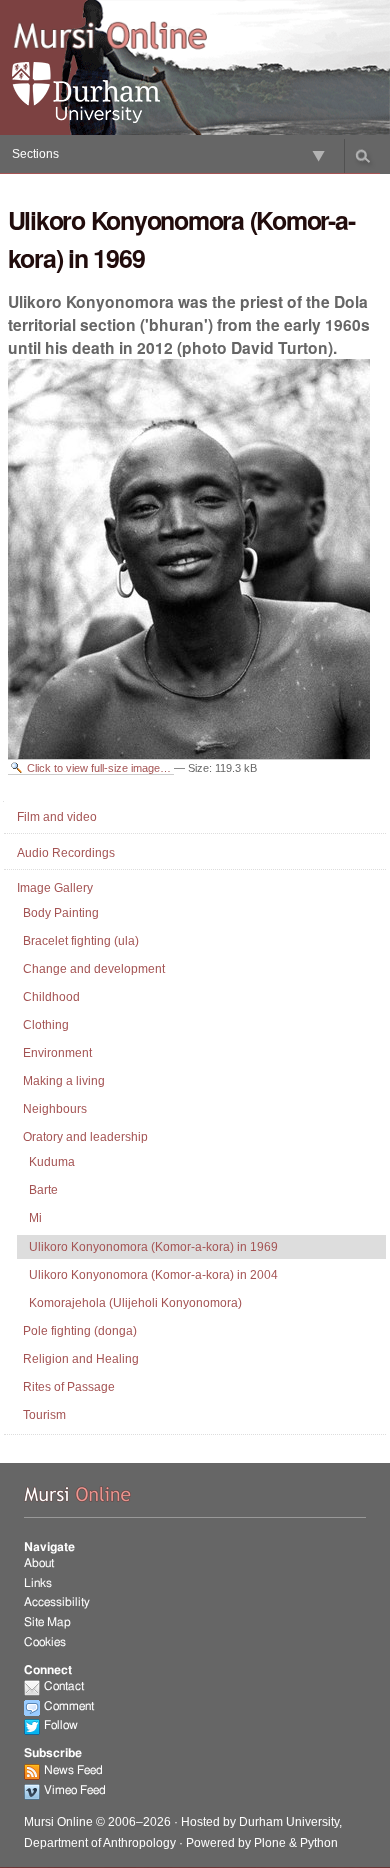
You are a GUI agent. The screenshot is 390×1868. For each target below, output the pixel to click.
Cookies (45, 1642)
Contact (64, 1686)
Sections (35, 154)
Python (319, 1843)
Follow (61, 1725)
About (39, 1563)
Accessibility (57, 1602)
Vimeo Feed (75, 1790)
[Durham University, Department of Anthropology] (109, 92)
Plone (270, 1843)
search (362, 156)
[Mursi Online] (109, 37)
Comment (69, 1706)
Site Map (47, 1622)
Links (38, 1583)
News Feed (73, 1770)
